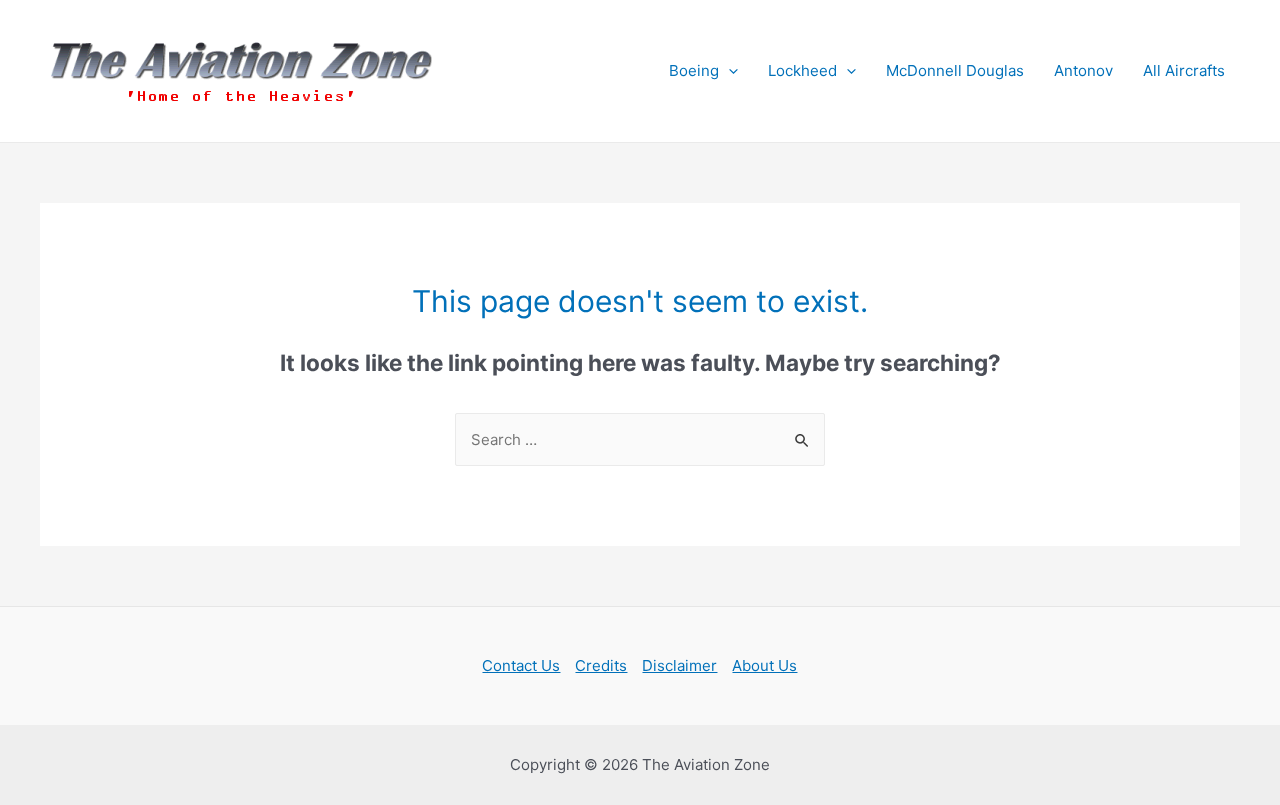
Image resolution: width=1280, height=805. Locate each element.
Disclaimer (679, 665)
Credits (601, 665)
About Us (764, 665)
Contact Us (521, 665)
